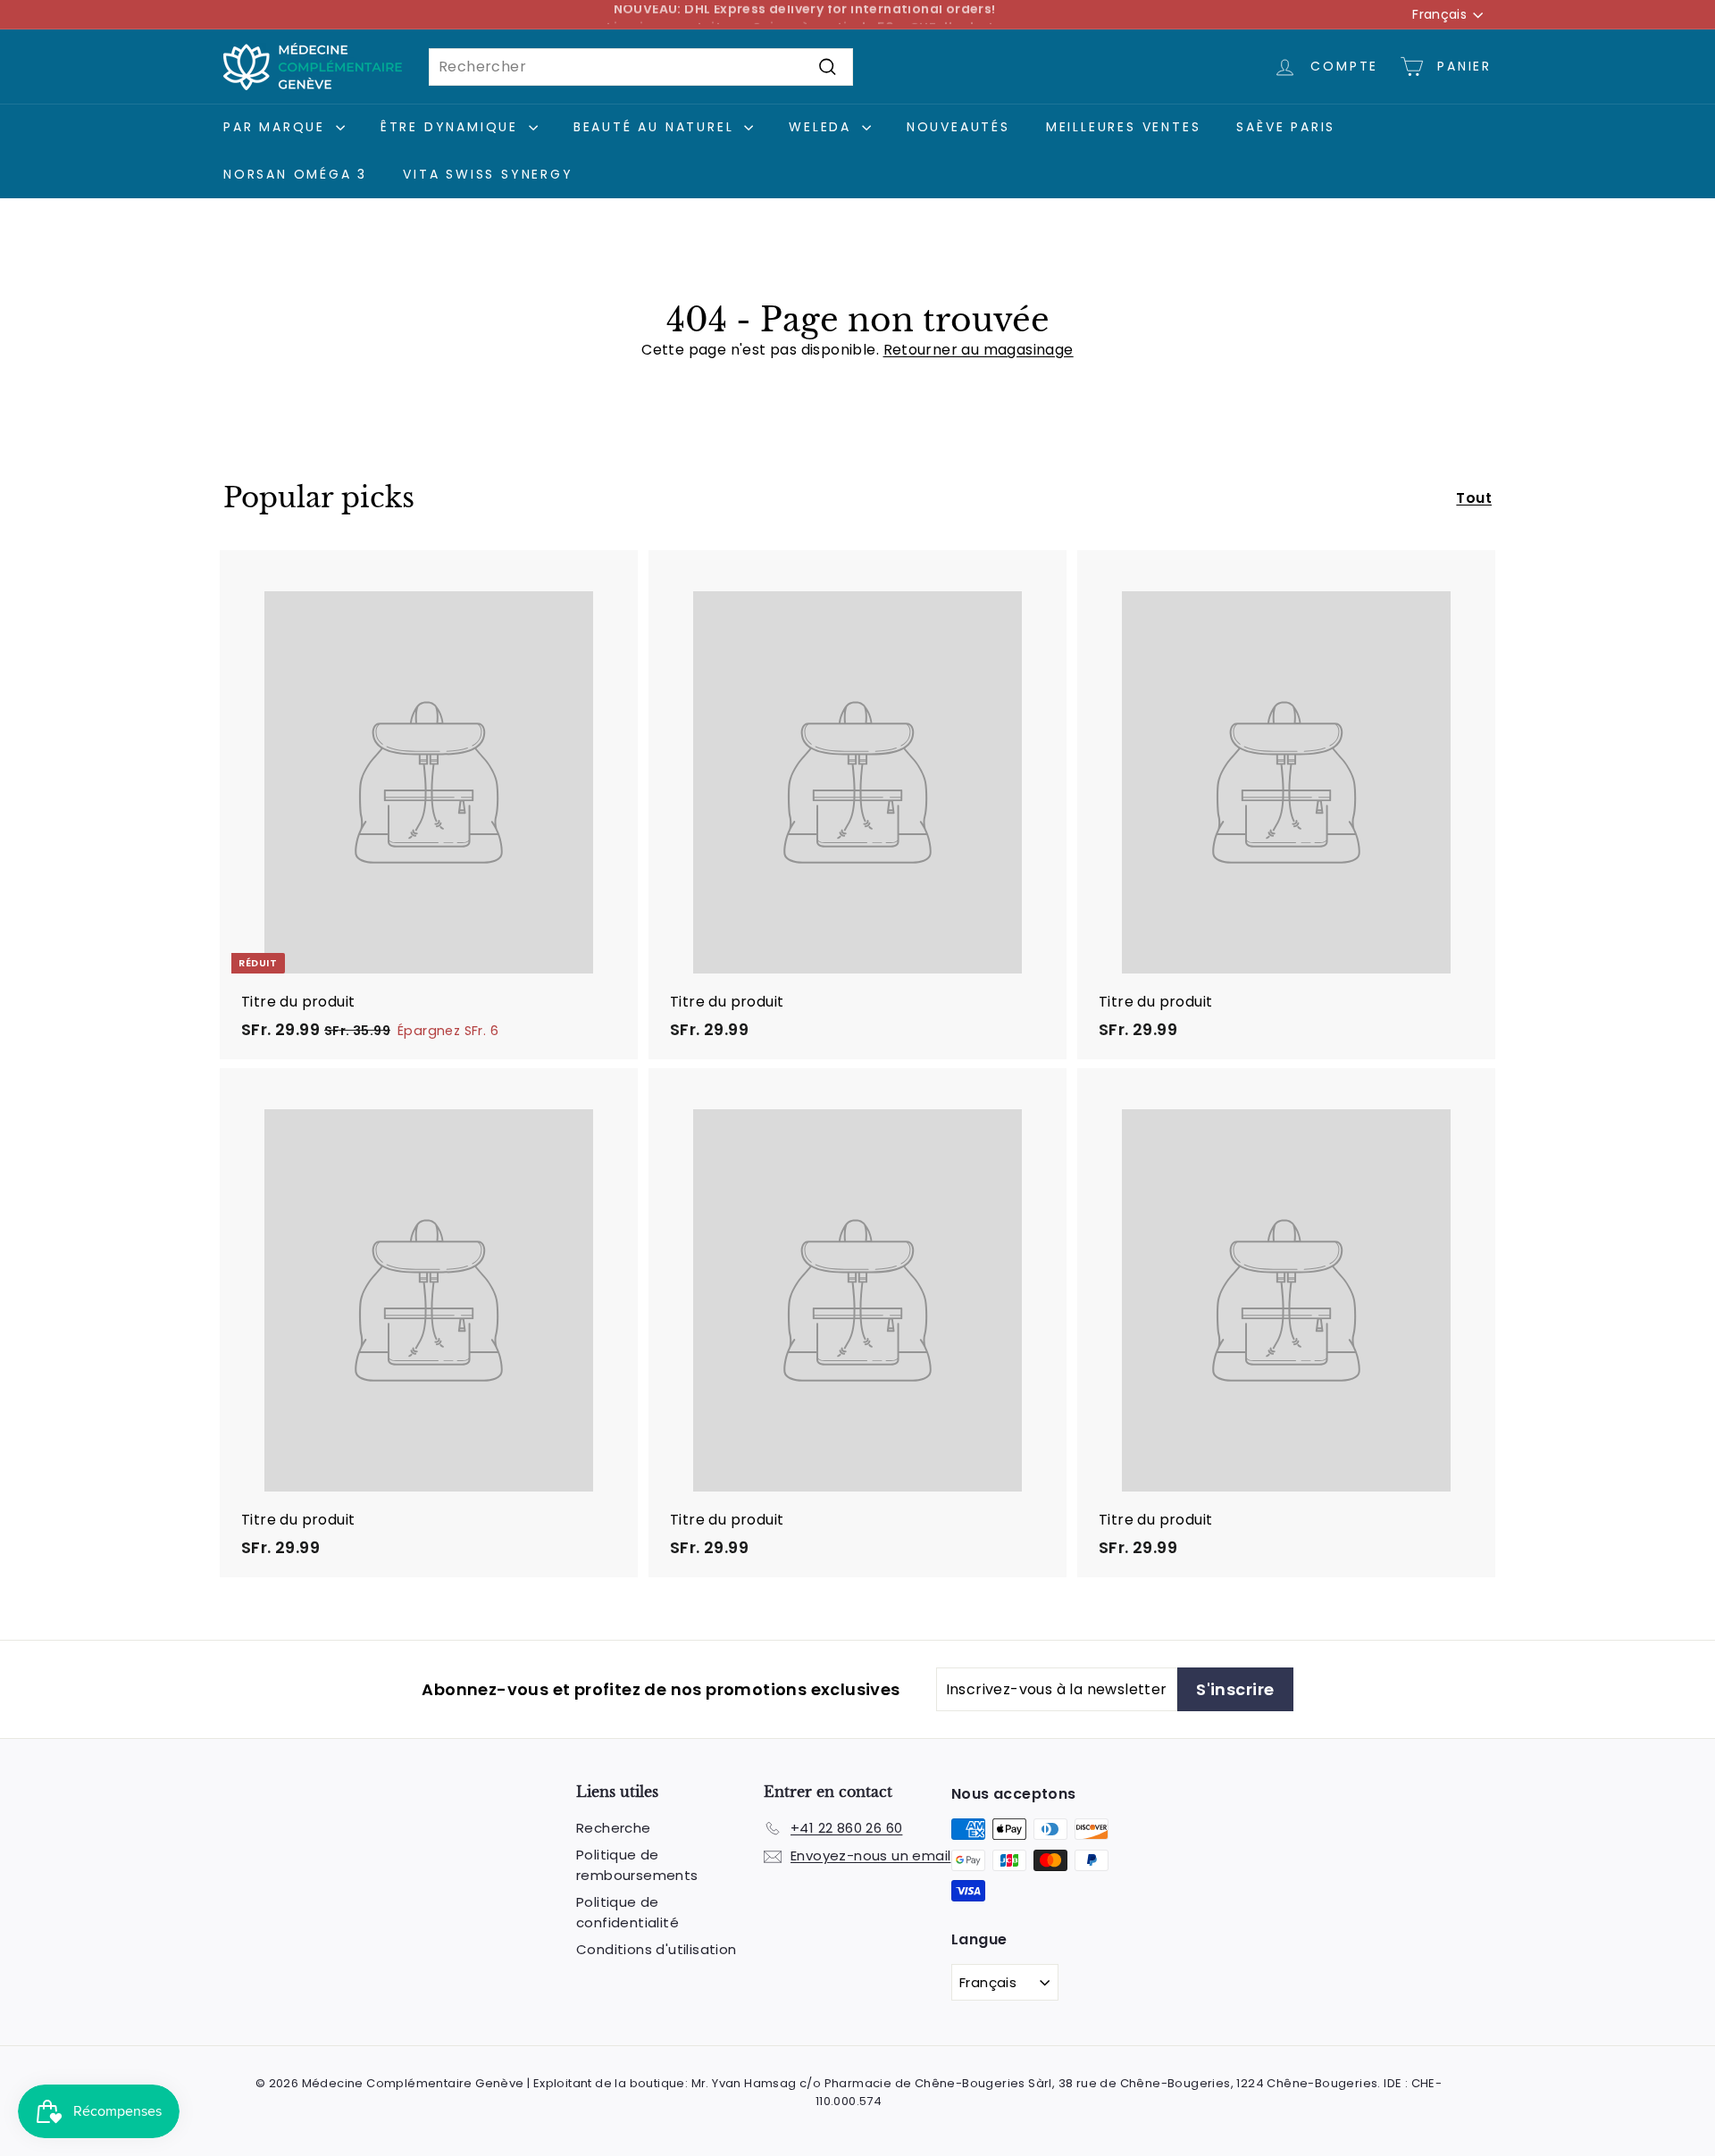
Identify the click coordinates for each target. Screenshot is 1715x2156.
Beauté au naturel (657, 127)
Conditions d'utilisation (657, 1949)
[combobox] (641, 67)
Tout (1474, 498)
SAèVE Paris (1286, 127)
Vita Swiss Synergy (488, 174)
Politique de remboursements (637, 1865)
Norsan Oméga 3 (295, 174)
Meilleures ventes (1124, 127)
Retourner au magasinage (979, 350)
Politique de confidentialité (627, 1912)
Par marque (277, 127)
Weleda (823, 127)
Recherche (614, 1828)
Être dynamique (452, 127)
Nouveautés (958, 127)
